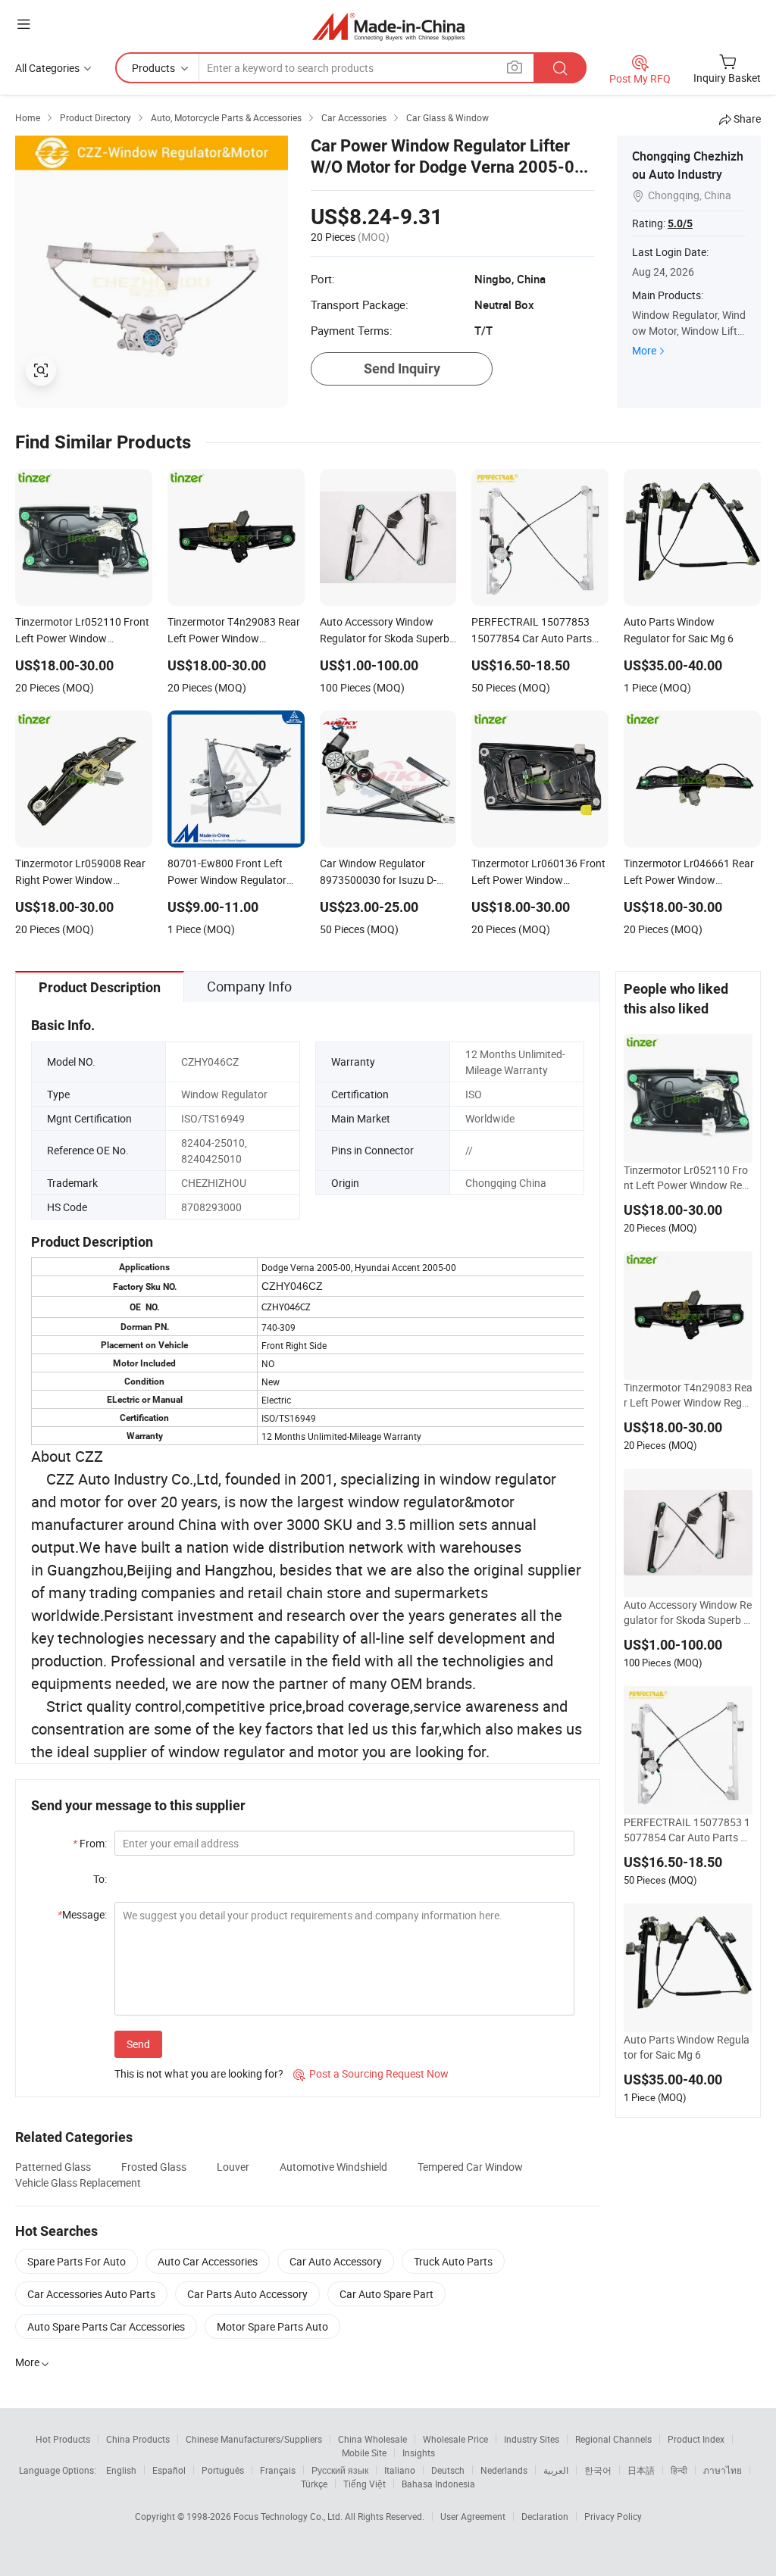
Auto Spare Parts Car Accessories (106, 2326)
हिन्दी (679, 2470)
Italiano (400, 2470)
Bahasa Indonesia (438, 2484)
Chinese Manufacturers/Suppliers (254, 2439)
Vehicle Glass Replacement (78, 2183)
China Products (138, 2439)
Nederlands (504, 2470)
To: (100, 1879)
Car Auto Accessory (336, 2261)
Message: (82, 1914)
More (644, 350)
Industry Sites (532, 2439)
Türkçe (314, 2484)
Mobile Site (364, 2453)
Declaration (545, 2516)
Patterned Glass (53, 2167)
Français (278, 2470)
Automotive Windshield (333, 2167)
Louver (233, 2167)
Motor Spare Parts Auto (272, 2326)
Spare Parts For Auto (77, 2261)
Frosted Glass (154, 2167)
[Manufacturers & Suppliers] (388, 26)
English (121, 2470)
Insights (419, 2453)
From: (90, 1843)
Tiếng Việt (365, 2484)
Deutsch (448, 2470)
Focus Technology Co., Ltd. (289, 2516)
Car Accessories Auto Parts (91, 2294)
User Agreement (473, 2516)
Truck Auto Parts (453, 2261)
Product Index (696, 2439)
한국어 (598, 2470)
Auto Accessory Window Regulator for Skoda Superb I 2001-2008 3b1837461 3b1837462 (688, 1613)
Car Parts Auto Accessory (247, 2294)
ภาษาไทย (723, 2470)
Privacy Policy (613, 2516)
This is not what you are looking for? (199, 2073)
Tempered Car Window (470, 2167)
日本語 (641, 2470)
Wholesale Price (455, 2439)
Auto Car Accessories (208, 2261)
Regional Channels (613, 2439)
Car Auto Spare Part (386, 2294)
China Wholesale (372, 2439)
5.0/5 (680, 223)
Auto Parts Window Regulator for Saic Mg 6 (687, 2047)
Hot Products (63, 2439)
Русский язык (340, 2470)
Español (169, 2470)
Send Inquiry (402, 368)
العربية (556, 2470)
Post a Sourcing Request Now (371, 2073)
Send (138, 2044)
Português (223, 2470)
